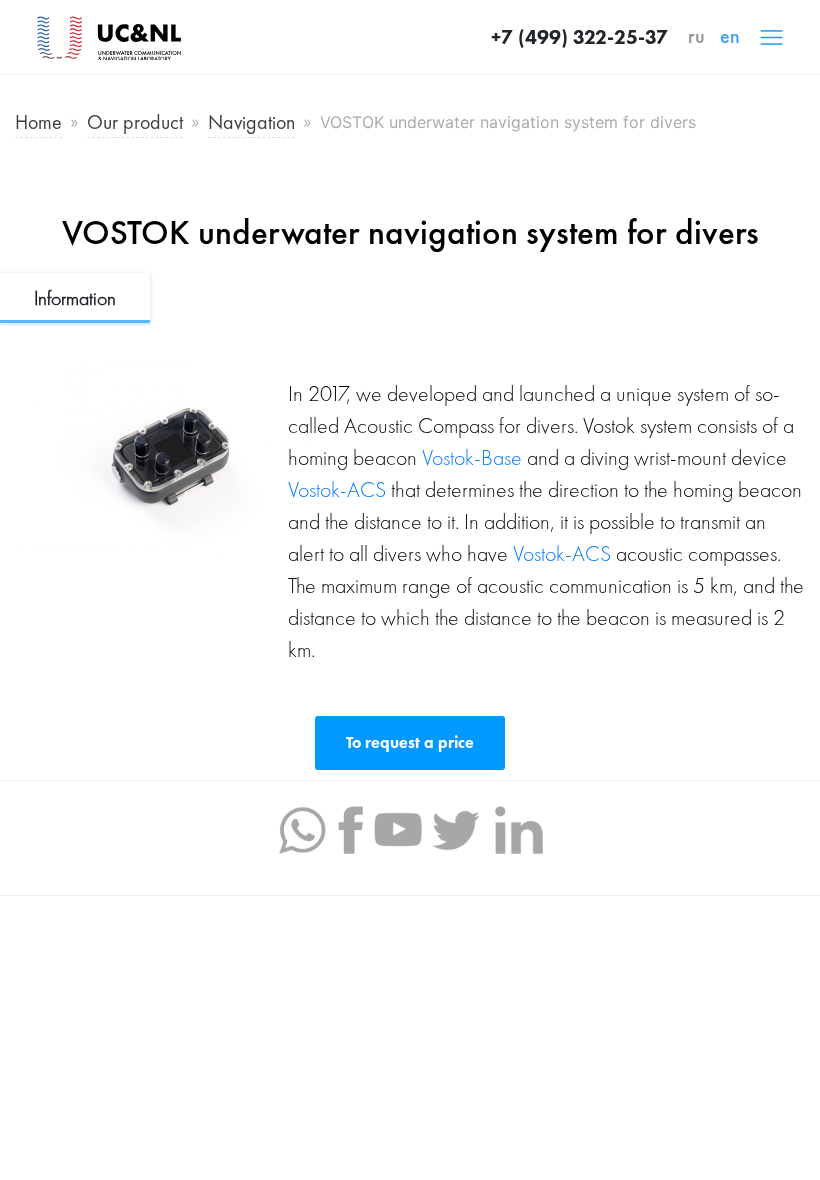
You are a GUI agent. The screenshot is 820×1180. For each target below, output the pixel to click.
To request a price (410, 742)
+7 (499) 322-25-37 (579, 37)
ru (696, 36)
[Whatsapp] (302, 828)
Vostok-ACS (337, 489)
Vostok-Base (472, 457)
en (730, 36)
